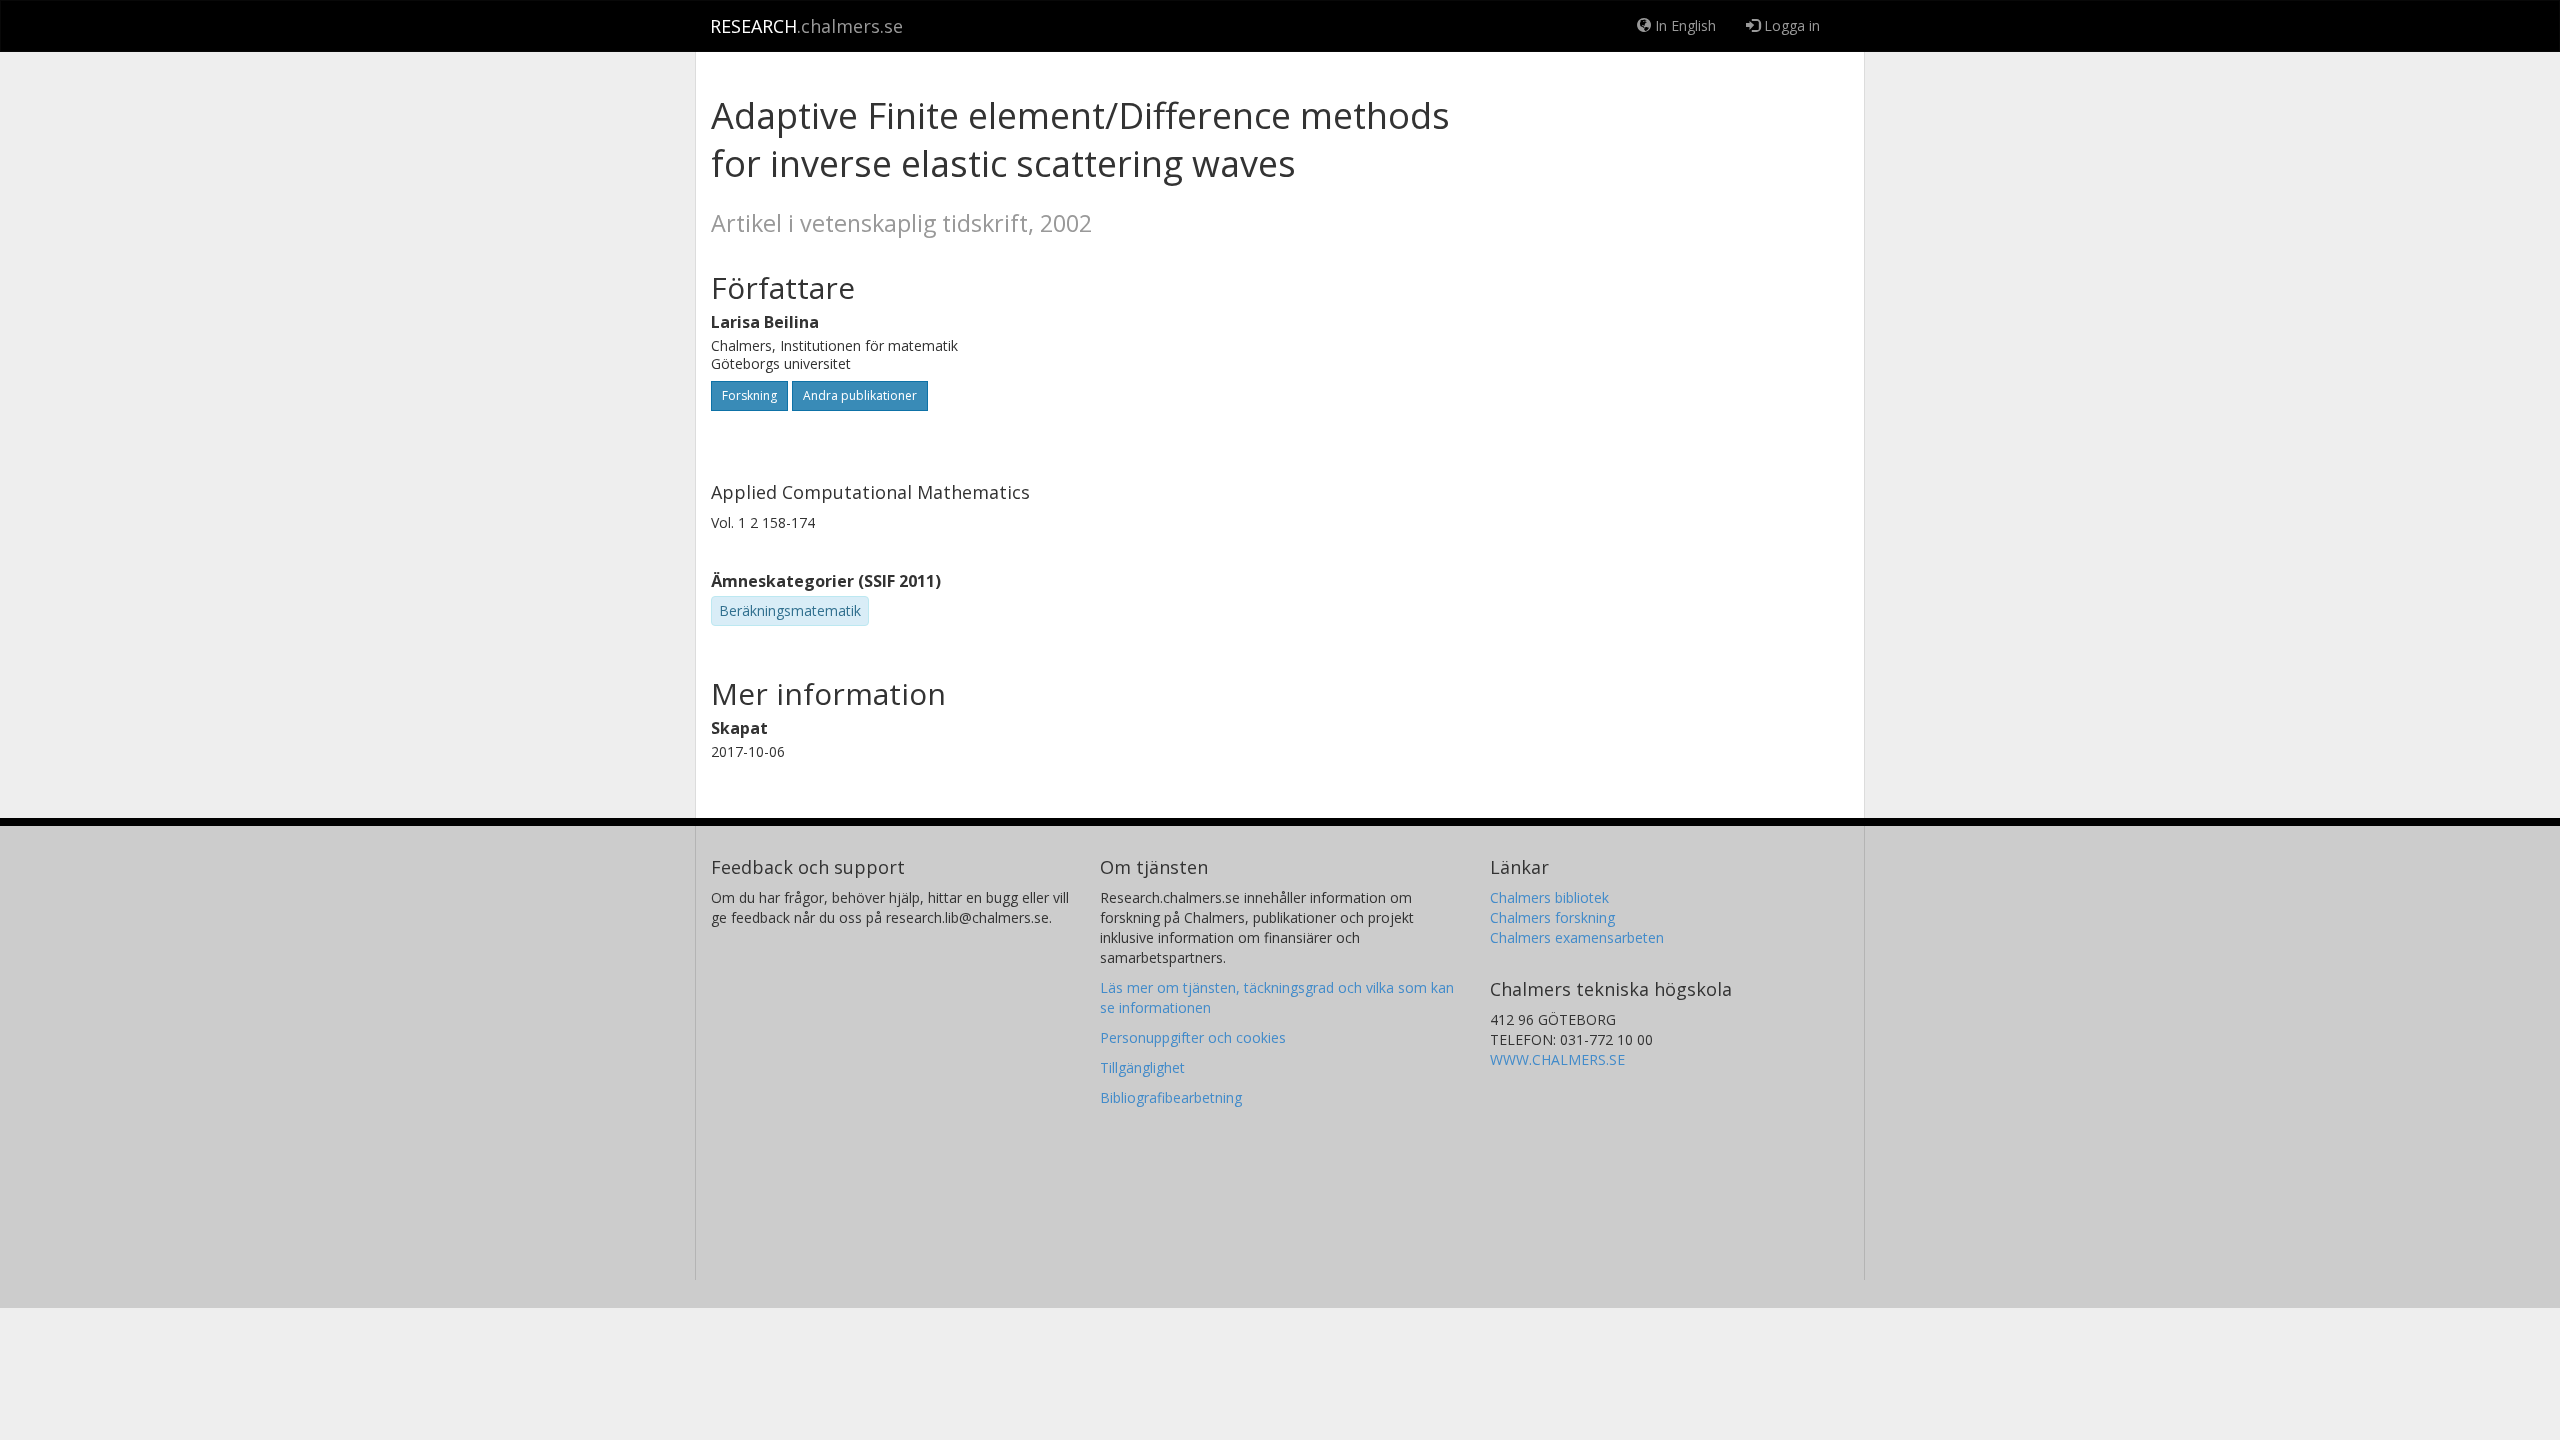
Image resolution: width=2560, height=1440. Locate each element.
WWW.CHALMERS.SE (1557, 1059)
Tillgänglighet (1142, 1067)
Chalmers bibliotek (1549, 897)
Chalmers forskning (1552, 917)
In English (1683, 25)
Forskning (749, 395)
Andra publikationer (860, 395)
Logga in (1790, 25)
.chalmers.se (806, 26)
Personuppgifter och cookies (1193, 1037)
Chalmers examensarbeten (1577, 937)
